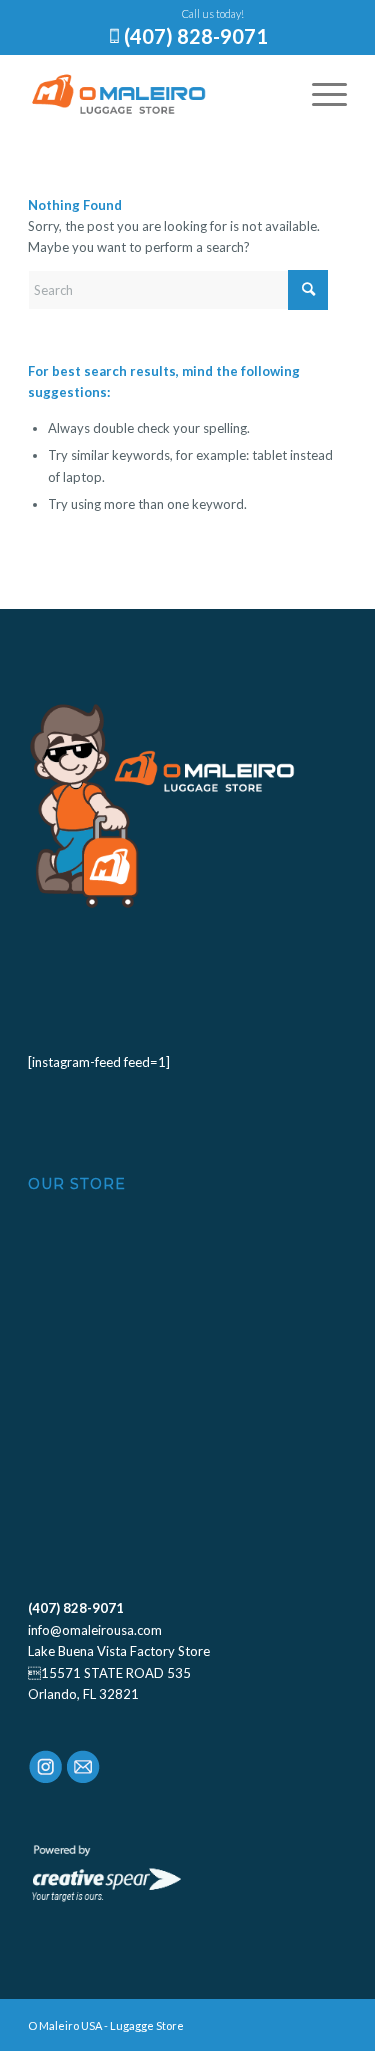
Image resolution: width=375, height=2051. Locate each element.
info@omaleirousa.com (95, 1630)
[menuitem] (319, 94)
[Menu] (319, 94)
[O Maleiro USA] (155, 94)
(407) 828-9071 (196, 36)
